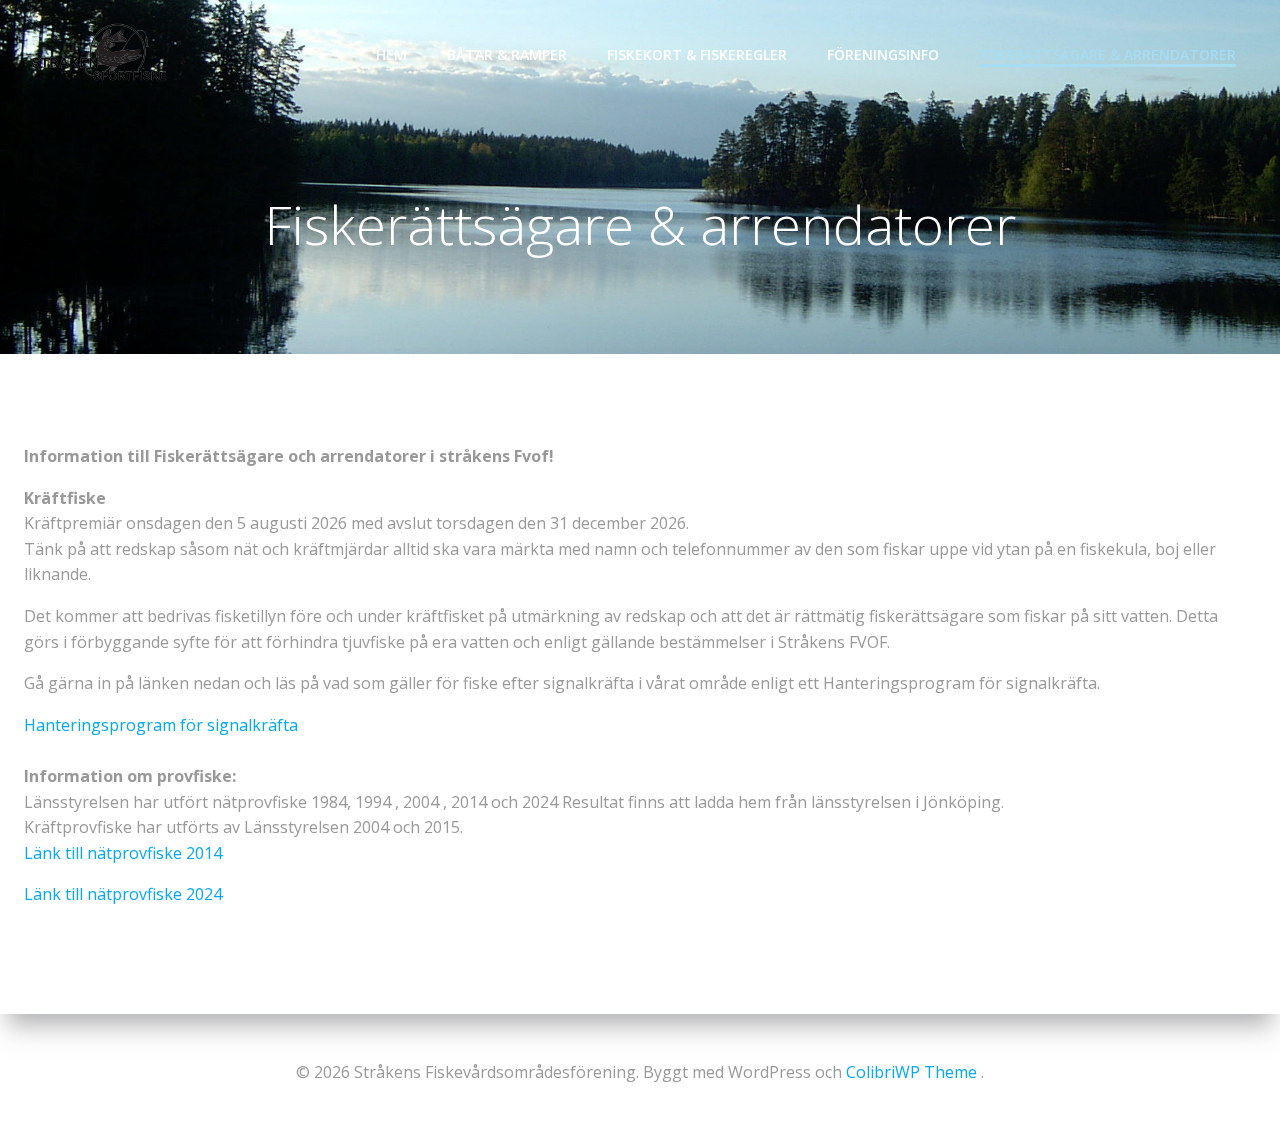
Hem (391, 54)
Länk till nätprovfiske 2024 (123, 894)
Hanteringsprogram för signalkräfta (161, 725)
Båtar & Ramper (507, 54)
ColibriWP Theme (911, 1072)
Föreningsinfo (883, 54)
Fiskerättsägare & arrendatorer (1107, 54)
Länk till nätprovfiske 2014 (123, 853)
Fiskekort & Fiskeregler (697, 54)
